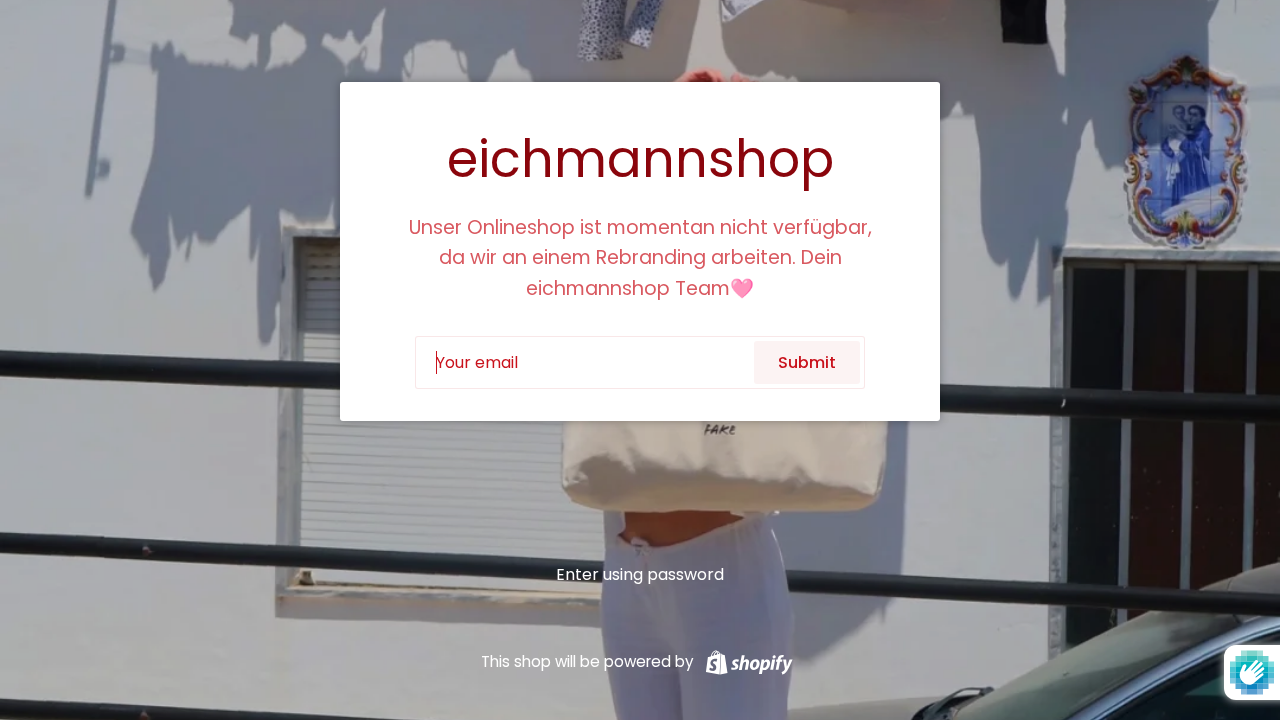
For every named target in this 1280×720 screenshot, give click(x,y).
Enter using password (640, 574)
